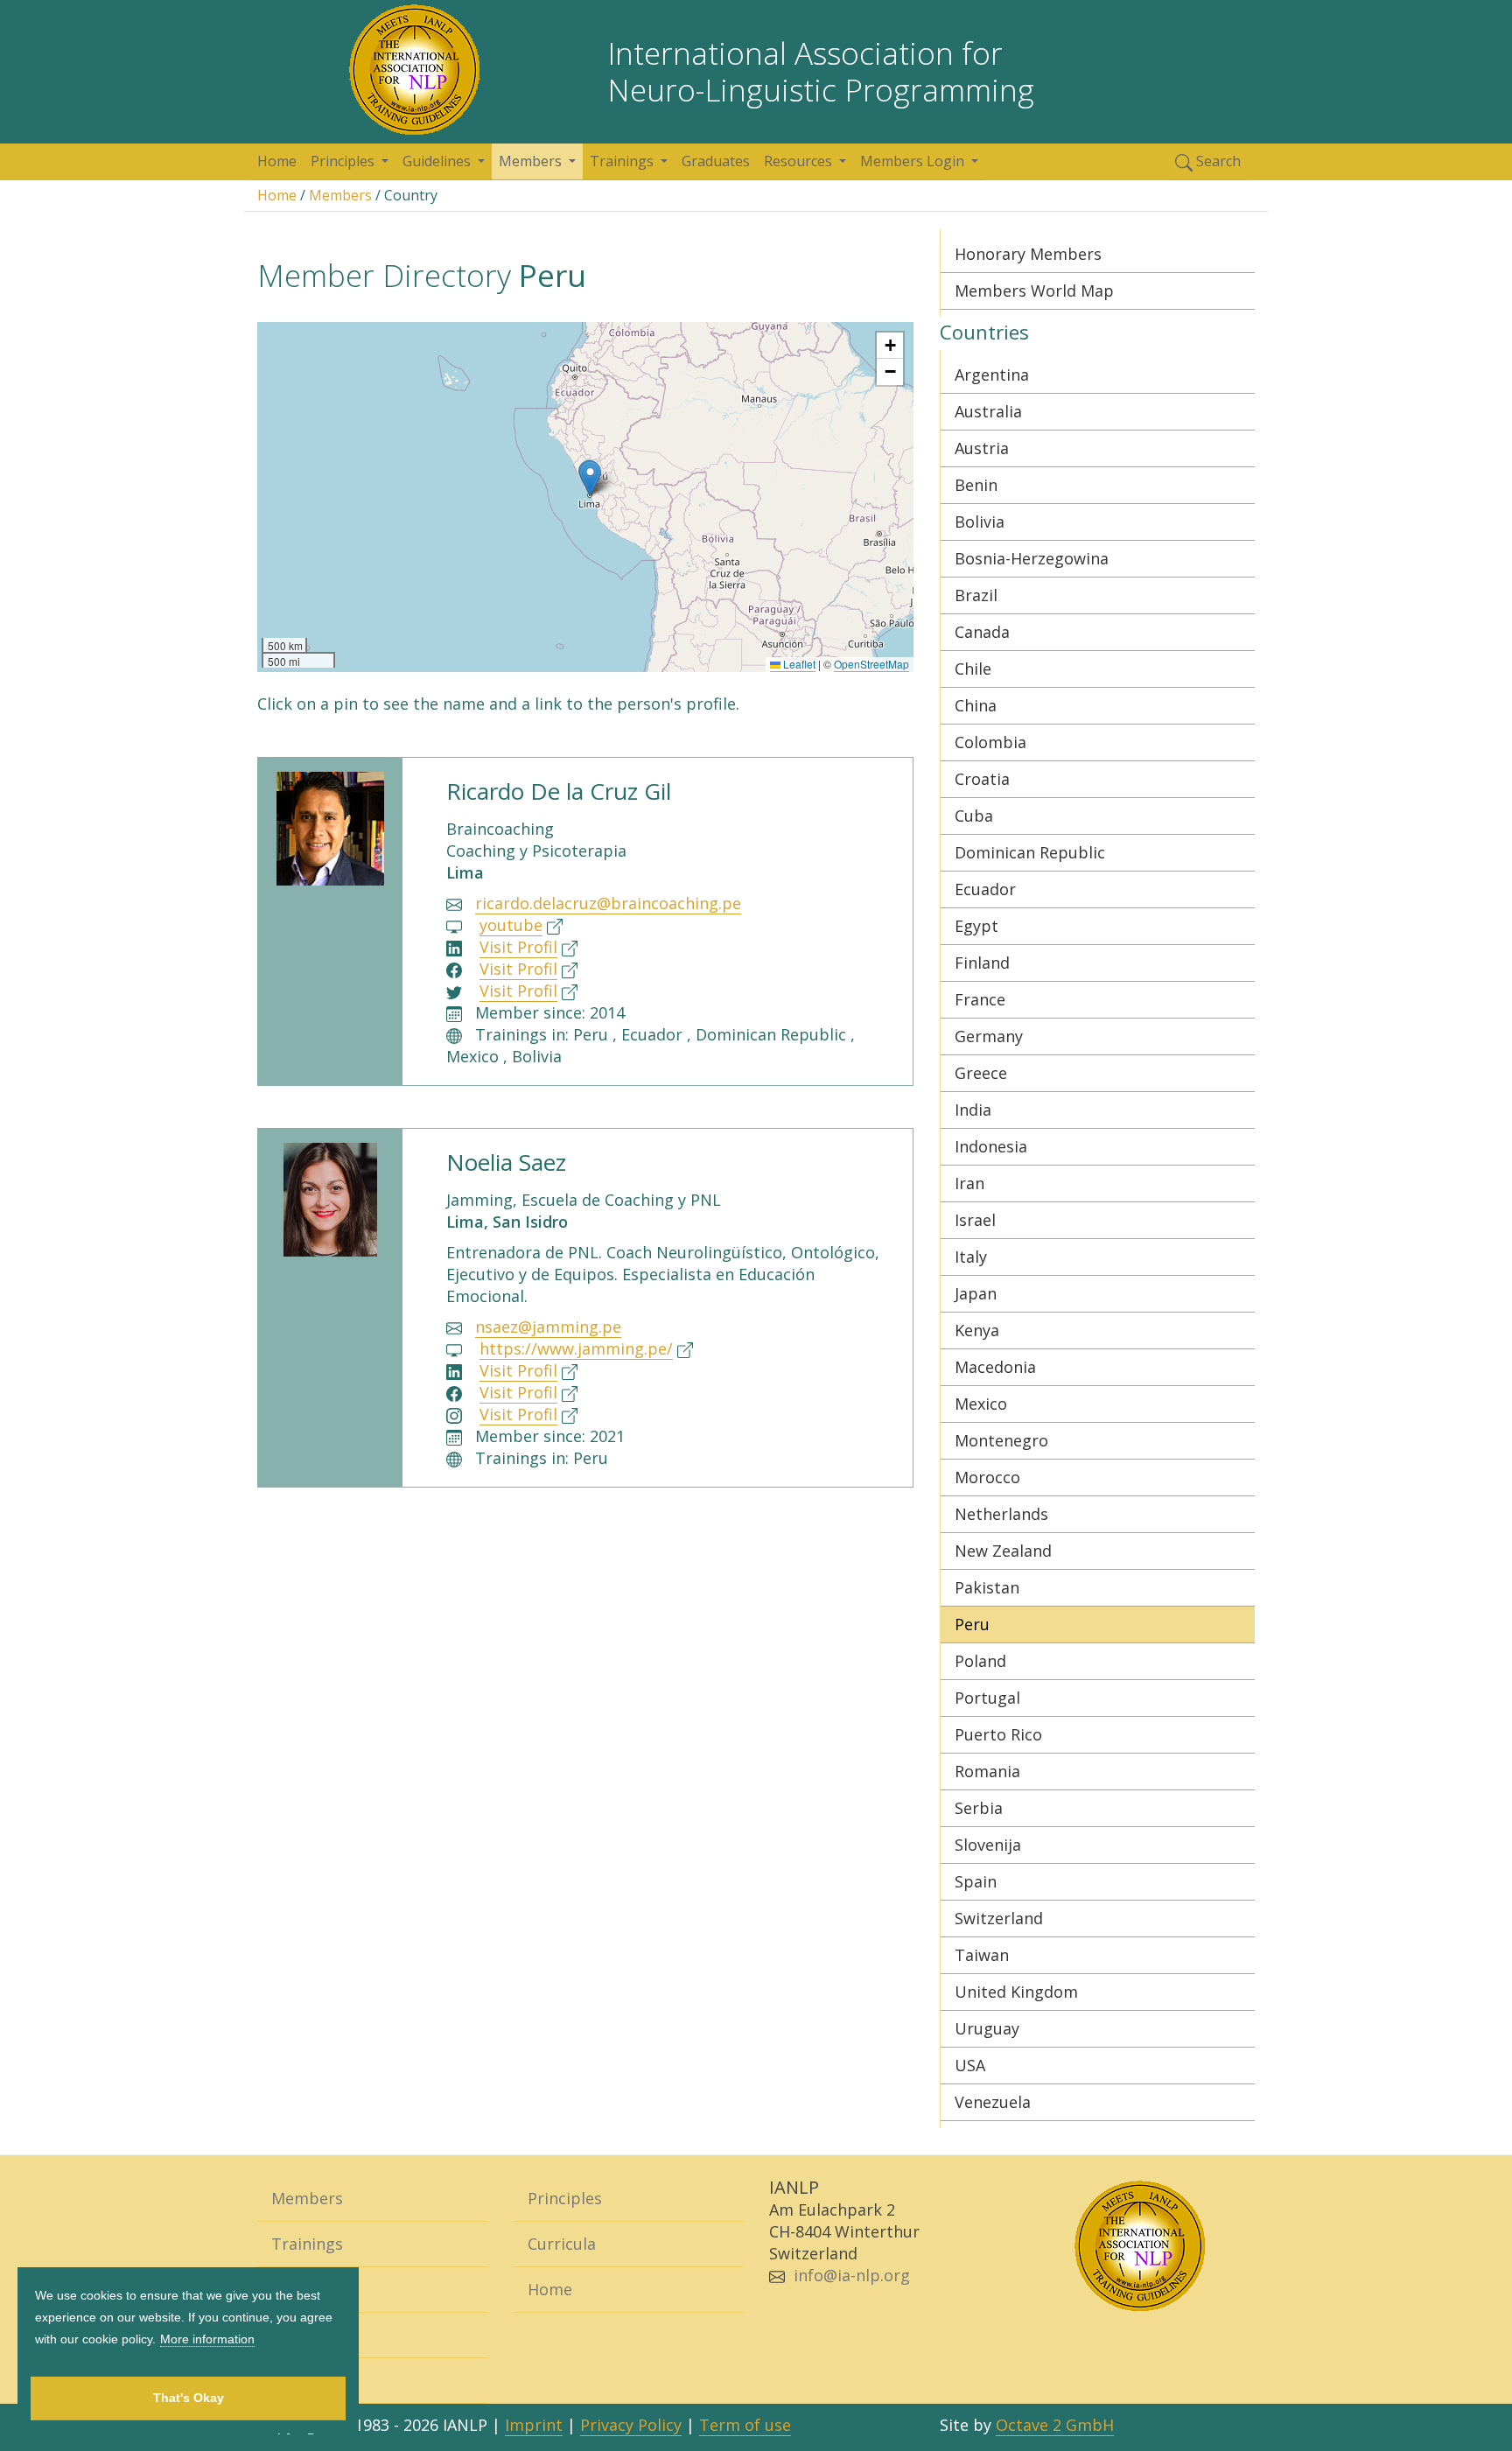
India (973, 1110)
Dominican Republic (1030, 852)
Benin (976, 485)
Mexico (981, 1404)
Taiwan (982, 1955)
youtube (511, 925)
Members (340, 195)
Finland (982, 963)
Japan (976, 1293)
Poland (980, 1661)
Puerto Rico (998, 1734)
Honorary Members (1028, 254)
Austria (982, 448)
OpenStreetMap (871, 664)
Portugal (987, 1698)
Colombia (990, 742)
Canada (982, 632)
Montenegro (1001, 1440)
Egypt (976, 926)
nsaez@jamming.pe (548, 1327)
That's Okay (189, 2398)
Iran (969, 1183)
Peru (972, 1624)
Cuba (974, 816)
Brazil (976, 595)
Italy (971, 1257)
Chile (973, 669)
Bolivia (980, 522)
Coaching (306, 2289)
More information (207, 2339)
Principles (565, 2198)
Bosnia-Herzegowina (1032, 558)
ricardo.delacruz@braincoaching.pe (608, 903)
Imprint (534, 2425)
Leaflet (798, 664)
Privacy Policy (631, 2425)
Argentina (992, 375)
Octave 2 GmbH (1055, 2425)
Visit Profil (518, 947)
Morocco (987, 1477)
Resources (310, 2380)
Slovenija (988, 1845)
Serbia (979, 1808)
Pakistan (987, 1587)
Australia (988, 411)
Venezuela (993, 2102)
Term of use (745, 2425)
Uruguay (987, 2028)
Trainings (307, 2244)
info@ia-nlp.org (852, 2275)
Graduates (716, 161)
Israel (975, 1220)
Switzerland (999, 1918)
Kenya (977, 1330)
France (980, 999)
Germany (989, 1036)
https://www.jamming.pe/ (576, 1348)
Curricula (562, 2244)
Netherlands (1001, 1514)
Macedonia (995, 1367)
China (976, 705)
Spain (976, 1881)
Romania (987, 1771)
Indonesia (991, 1146)
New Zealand (1003, 1551)
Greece (981, 1073)
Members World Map (1034, 291)
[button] (590, 478)
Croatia (982, 779)
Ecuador (985, 889)
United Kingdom (1016, 1992)
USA (970, 2065)
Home (277, 161)
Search (1217, 161)
